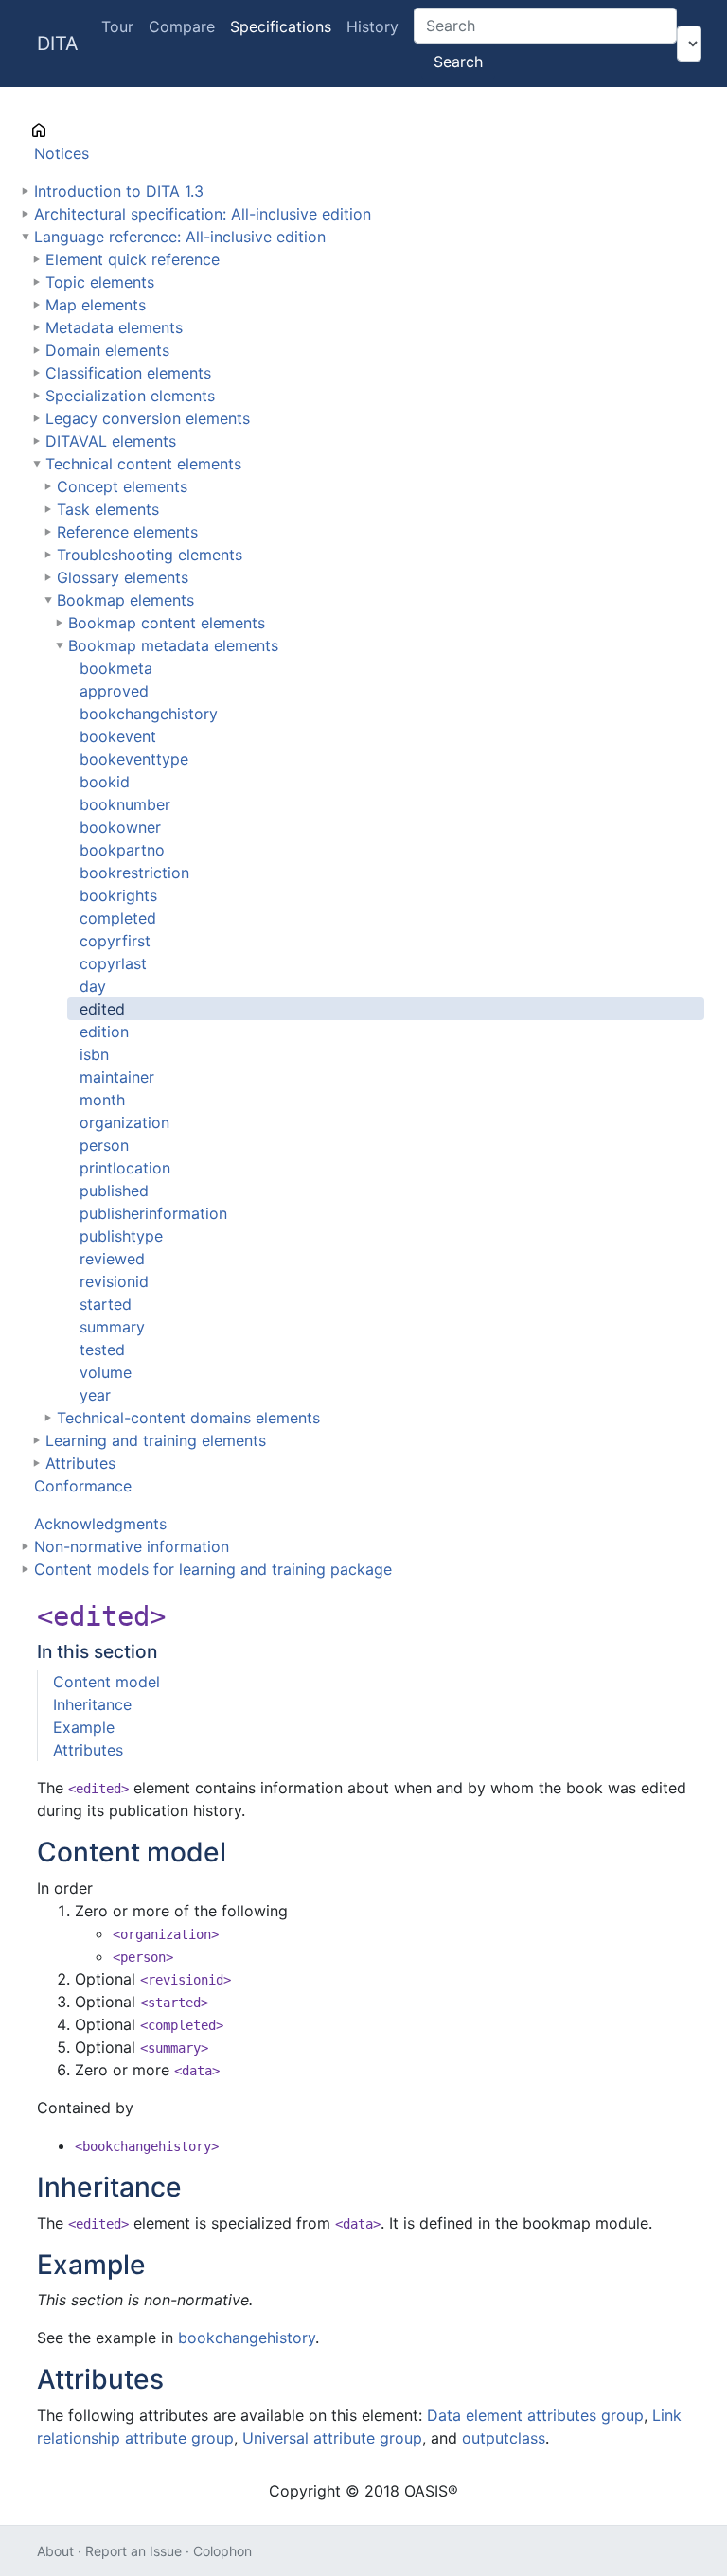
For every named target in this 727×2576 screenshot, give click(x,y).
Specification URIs (99, 131)
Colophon (222, 2551)
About (55, 2551)
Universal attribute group (332, 2438)
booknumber (125, 804)
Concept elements (122, 486)
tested (102, 1350)
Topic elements (100, 282)
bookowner (120, 827)
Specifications (281, 26)
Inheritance (92, 1704)
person (104, 1145)
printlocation (125, 1168)
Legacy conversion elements (148, 418)
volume (106, 1372)
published (114, 1191)
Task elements (108, 509)
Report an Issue (133, 2551)
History (372, 26)
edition (104, 1032)
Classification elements (128, 373)
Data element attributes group (535, 2415)
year (95, 1395)
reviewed (112, 1259)
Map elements (96, 305)
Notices (62, 153)
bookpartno (122, 850)
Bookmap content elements (167, 623)
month (102, 1100)
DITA (58, 44)
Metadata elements (114, 327)
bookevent (118, 736)
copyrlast (113, 963)
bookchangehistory (149, 714)
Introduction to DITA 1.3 (119, 191)
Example (84, 1727)
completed (118, 918)
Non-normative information (132, 1546)
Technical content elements (143, 464)
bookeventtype (134, 759)
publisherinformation (153, 1213)
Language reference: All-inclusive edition (180, 237)
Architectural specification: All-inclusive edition (203, 214)
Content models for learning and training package (213, 1569)
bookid (105, 782)
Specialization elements (130, 396)
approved (114, 691)
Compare (182, 26)
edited (102, 1009)
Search (458, 62)
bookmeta (116, 668)
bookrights (118, 895)
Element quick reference (133, 259)
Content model (106, 1682)
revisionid (114, 1281)
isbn (94, 1054)
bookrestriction (134, 873)
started (106, 1304)
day (93, 986)
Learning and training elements (156, 1440)
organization (124, 1122)
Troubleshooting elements (150, 555)
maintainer (117, 1077)
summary (112, 1327)
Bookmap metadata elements (173, 645)
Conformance (83, 1486)
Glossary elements (123, 577)
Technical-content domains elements (188, 1418)
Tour (117, 26)
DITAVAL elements (111, 441)
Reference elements (127, 532)
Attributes (80, 1463)
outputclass (504, 2438)
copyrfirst (115, 941)
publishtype (121, 1236)
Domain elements (107, 350)
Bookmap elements (125, 600)
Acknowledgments (100, 1524)
